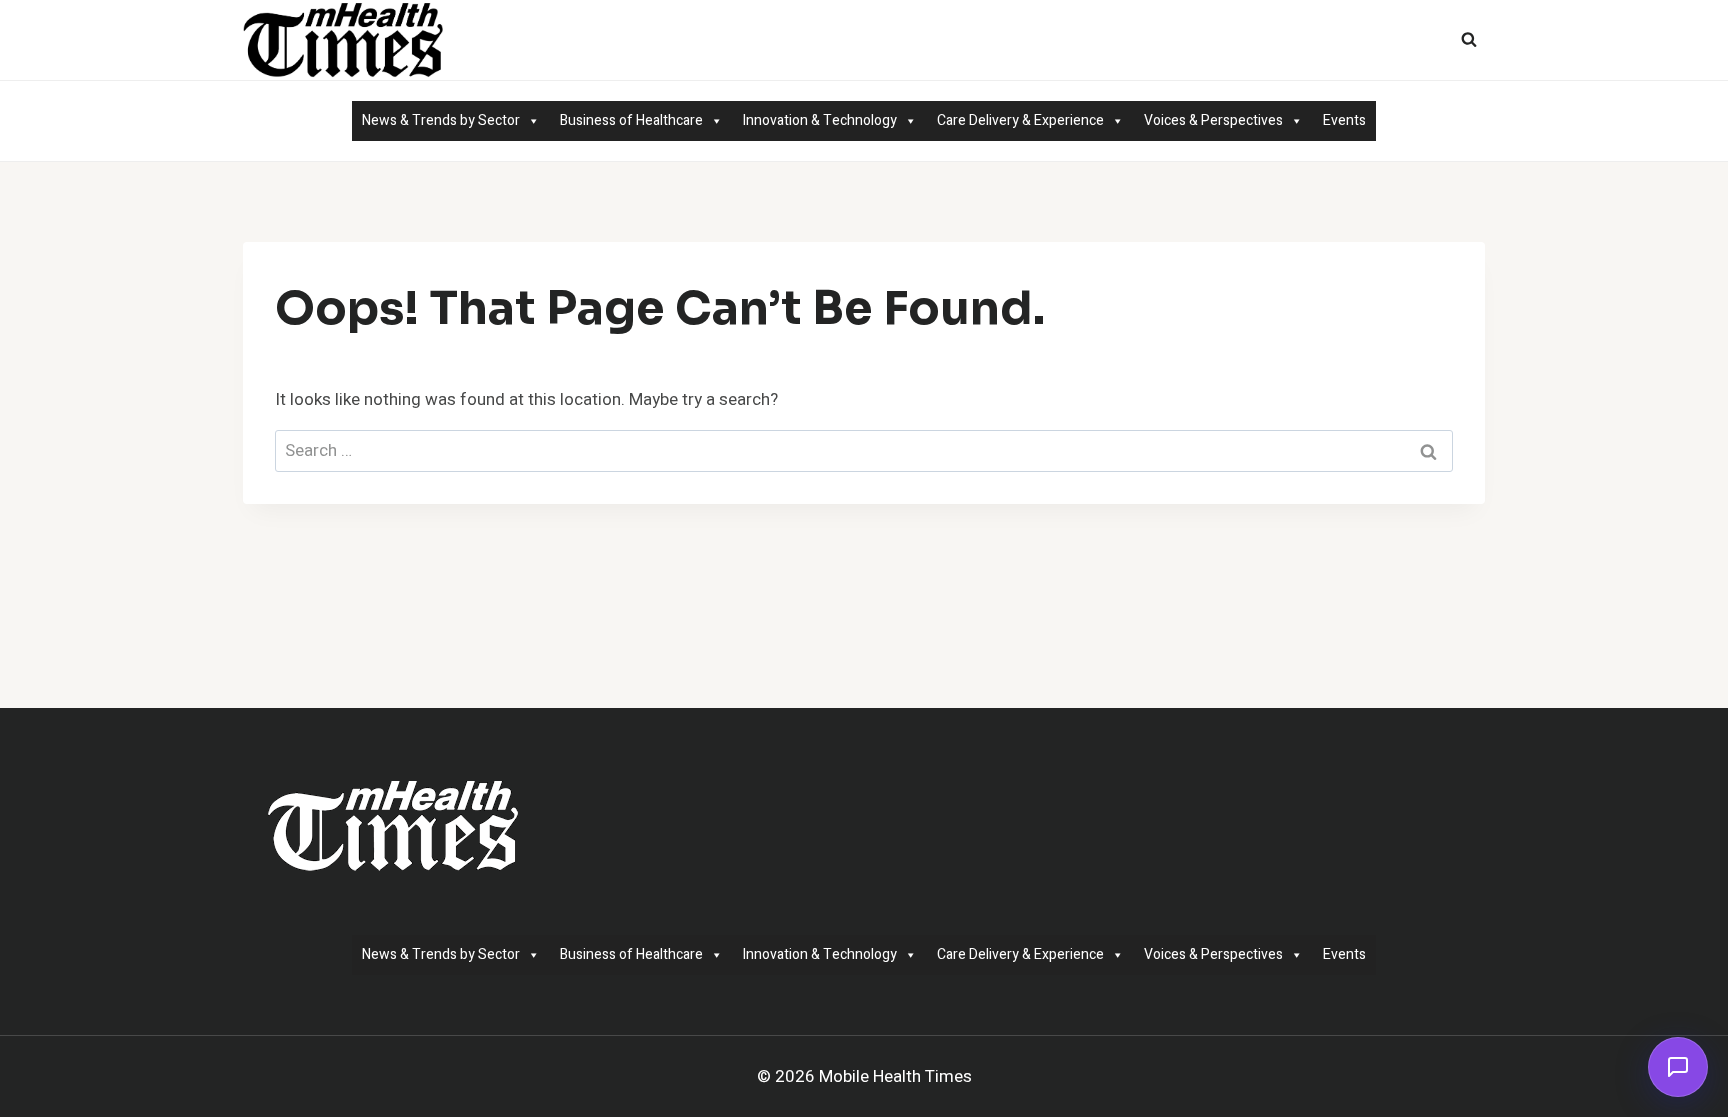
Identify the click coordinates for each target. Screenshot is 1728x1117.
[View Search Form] (1469, 40)
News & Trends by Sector (441, 120)
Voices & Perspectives (1213, 120)
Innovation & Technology (820, 120)
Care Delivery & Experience (1020, 120)
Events (1344, 120)
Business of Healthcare (631, 120)
